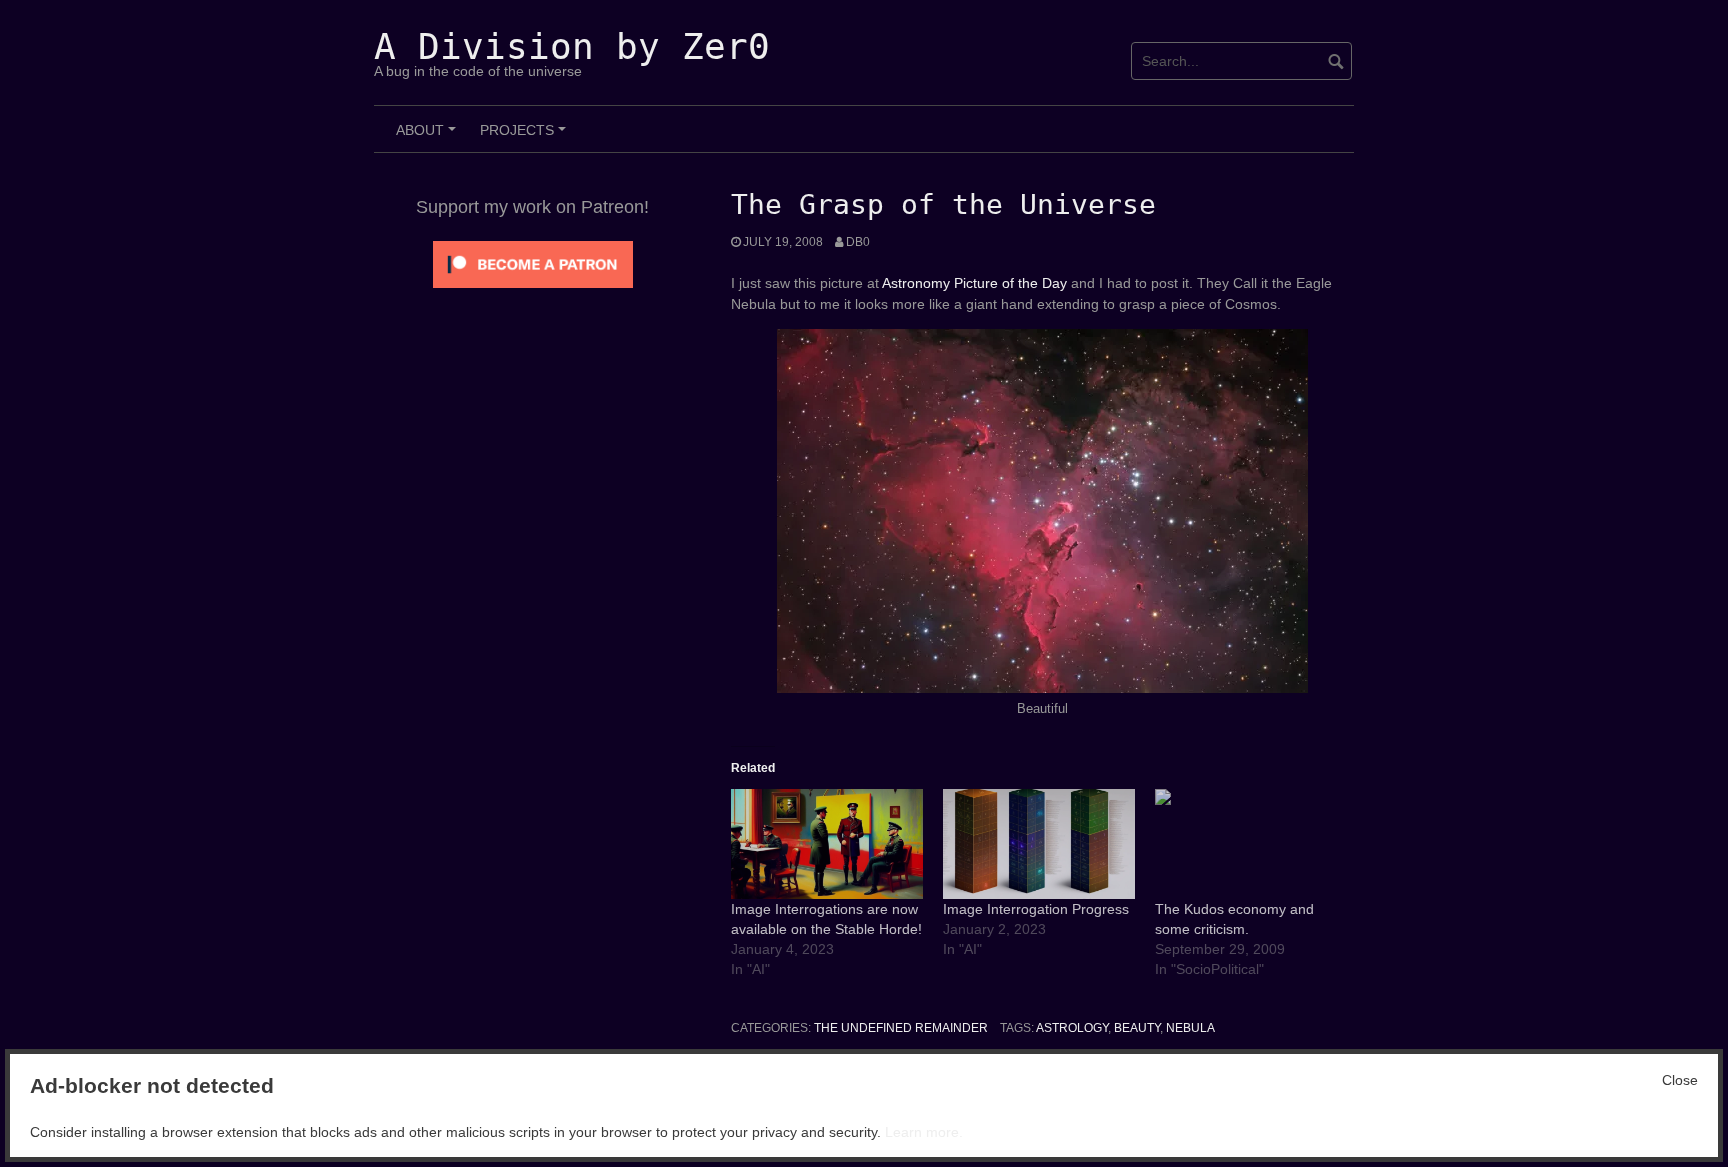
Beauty (1137, 1028)
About (429, 137)
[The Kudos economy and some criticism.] (1251, 844)
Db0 (858, 242)
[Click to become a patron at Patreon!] (533, 263)
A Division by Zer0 (572, 46)
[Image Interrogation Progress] (1039, 844)
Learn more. (924, 1132)
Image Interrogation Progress (1036, 909)
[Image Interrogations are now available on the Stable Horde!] (827, 844)
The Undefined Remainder (901, 1028)
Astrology (1072, 1028)
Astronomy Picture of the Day (974, 283)
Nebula (1190, 1028)
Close (1680, 1080)
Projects (526, 137)
